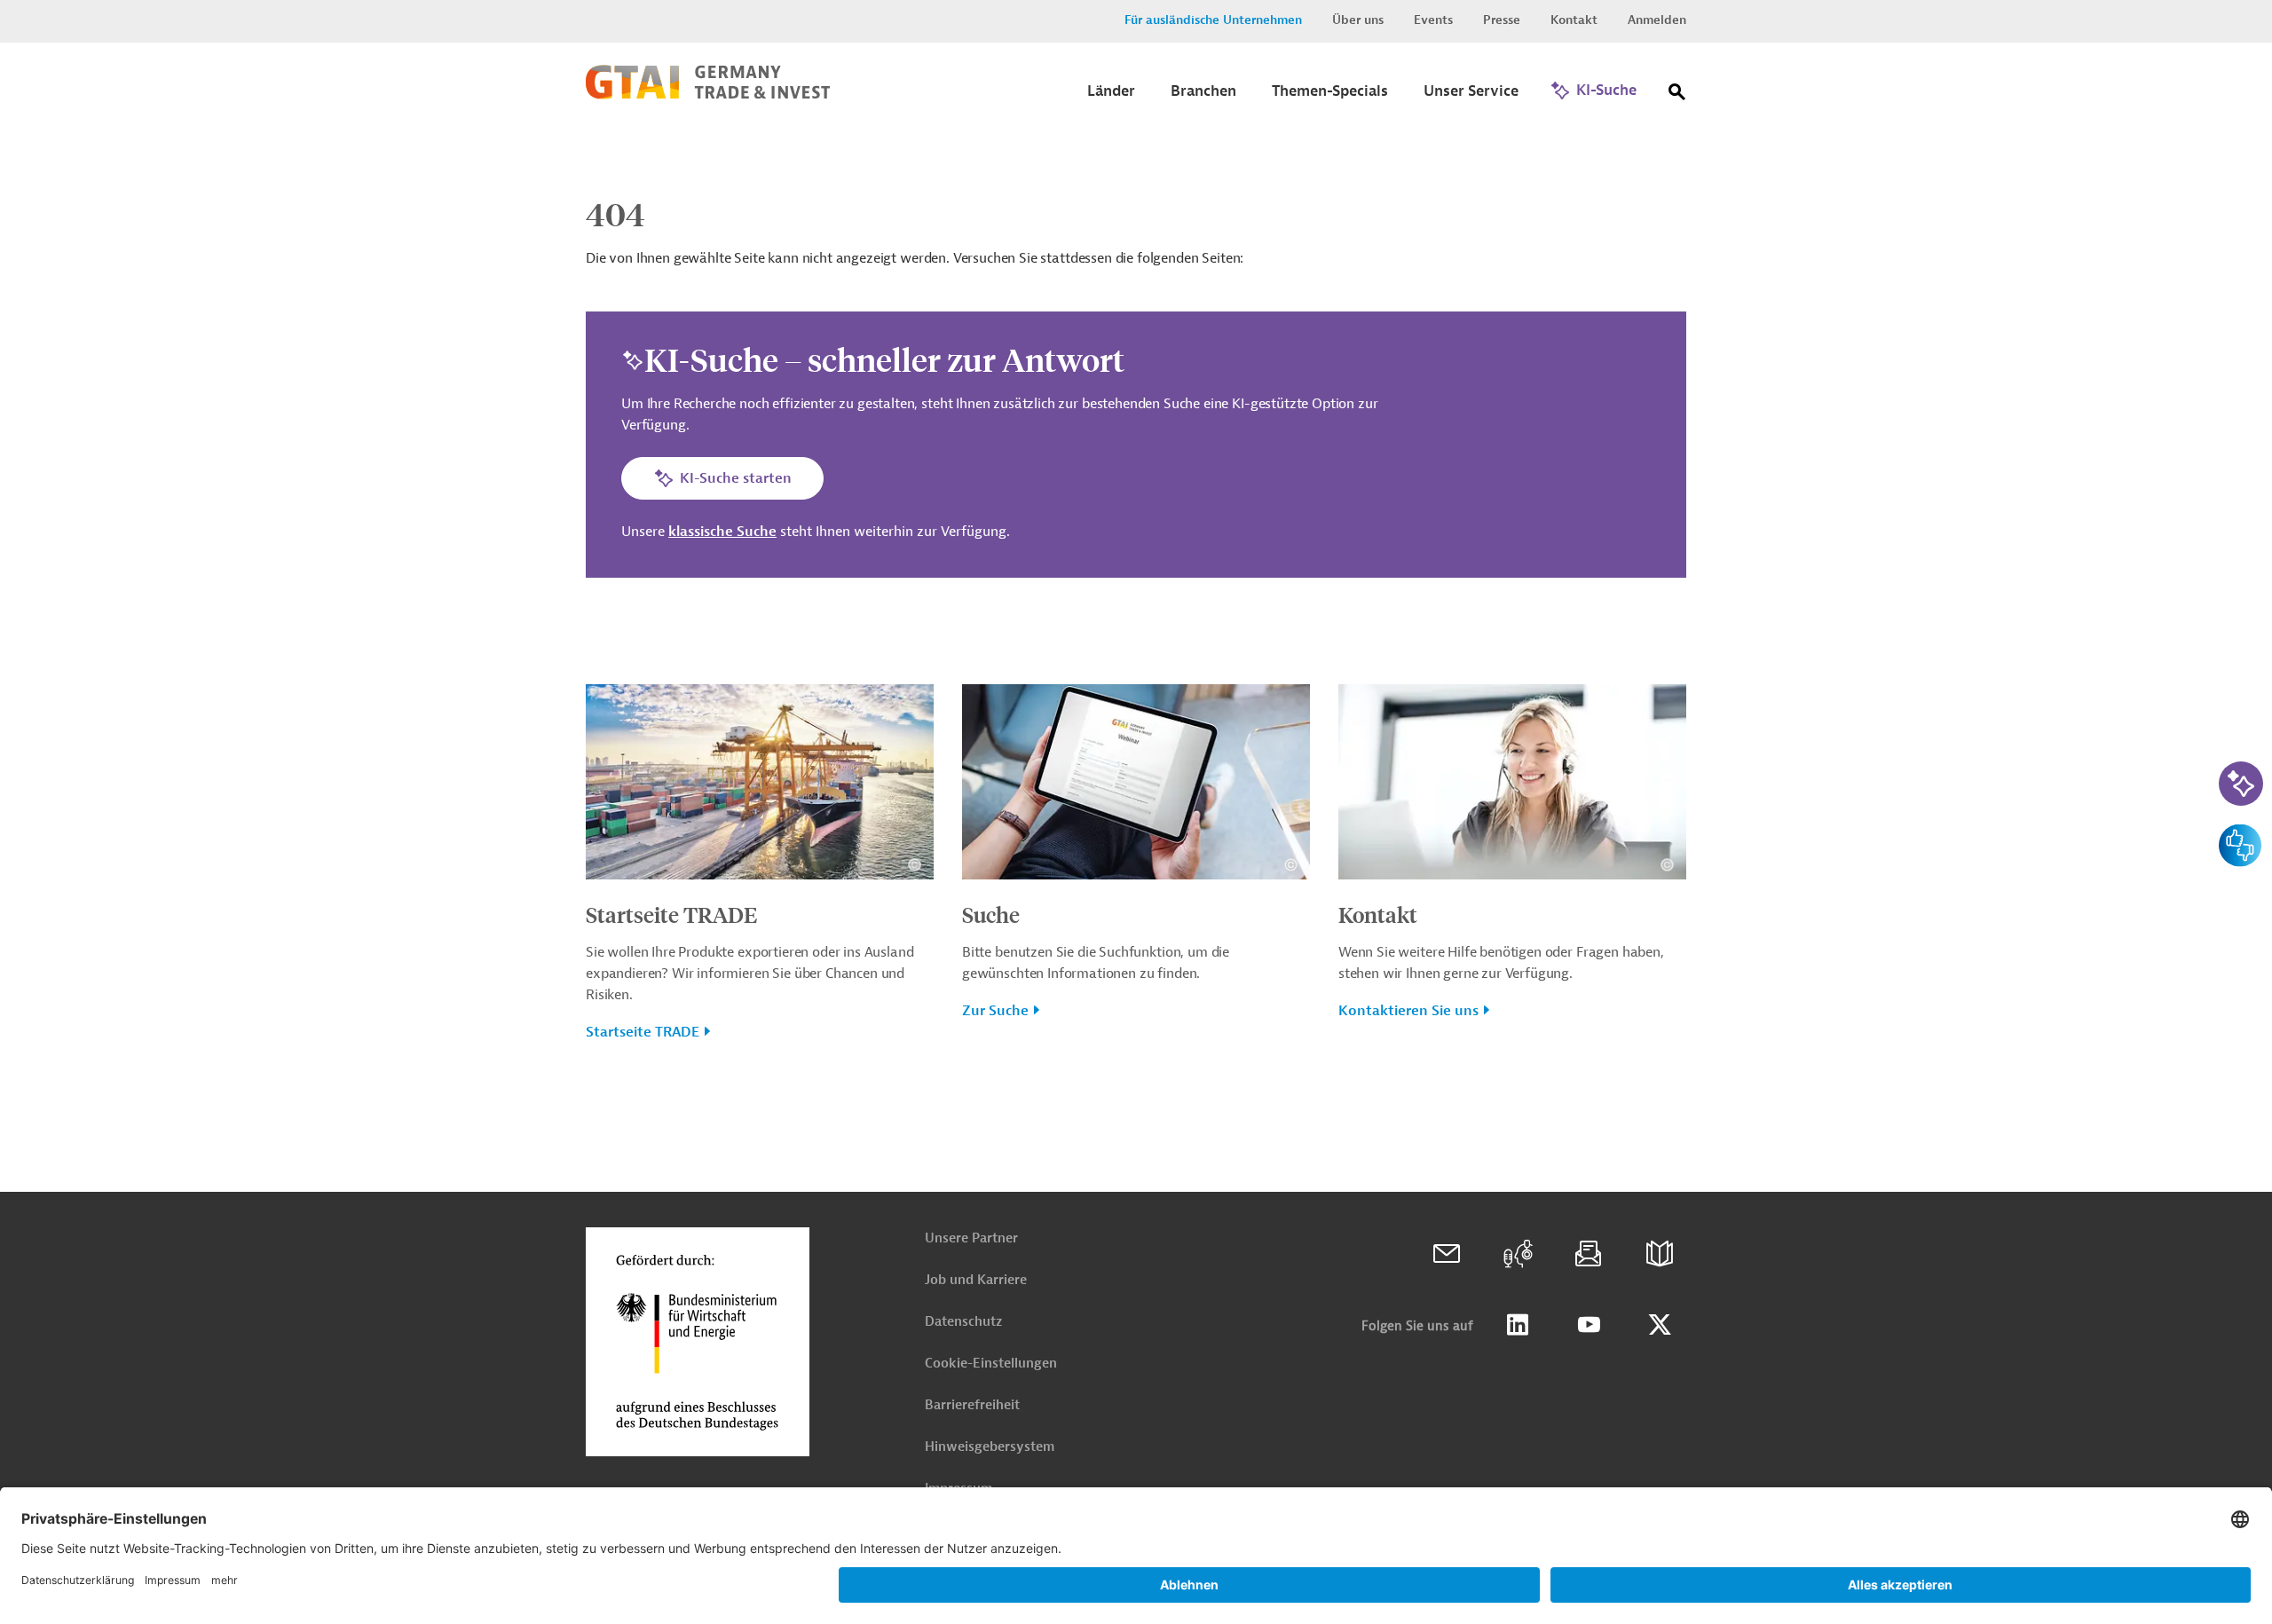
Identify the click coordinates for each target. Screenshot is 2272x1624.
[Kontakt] (1447, 1254)
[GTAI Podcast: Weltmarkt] (1518, 1254)
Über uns (1358, 20)
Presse (1502, 20)
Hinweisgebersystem (990, 1447)
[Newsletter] (1589, 1254)
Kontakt (1574, 20)
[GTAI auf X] (1660, 1325)
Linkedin (1518, 1325)
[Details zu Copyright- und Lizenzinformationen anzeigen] (915, 865)
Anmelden (1657, 20)
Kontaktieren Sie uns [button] (1408, 1011)
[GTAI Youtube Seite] (1589, 1325)
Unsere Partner (971, 1238)
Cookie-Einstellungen (991, 1364)
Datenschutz (963, 1322)
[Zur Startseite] (708, 95)
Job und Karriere (976, 1280)
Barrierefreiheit (972, 1405)
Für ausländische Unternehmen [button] (1213, 20)
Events (1433, 20)
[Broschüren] (1660, 1254)
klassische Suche (722, 532)
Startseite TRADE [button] (643, 1032)
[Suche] (1677, 95)
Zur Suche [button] (995, 1011)
